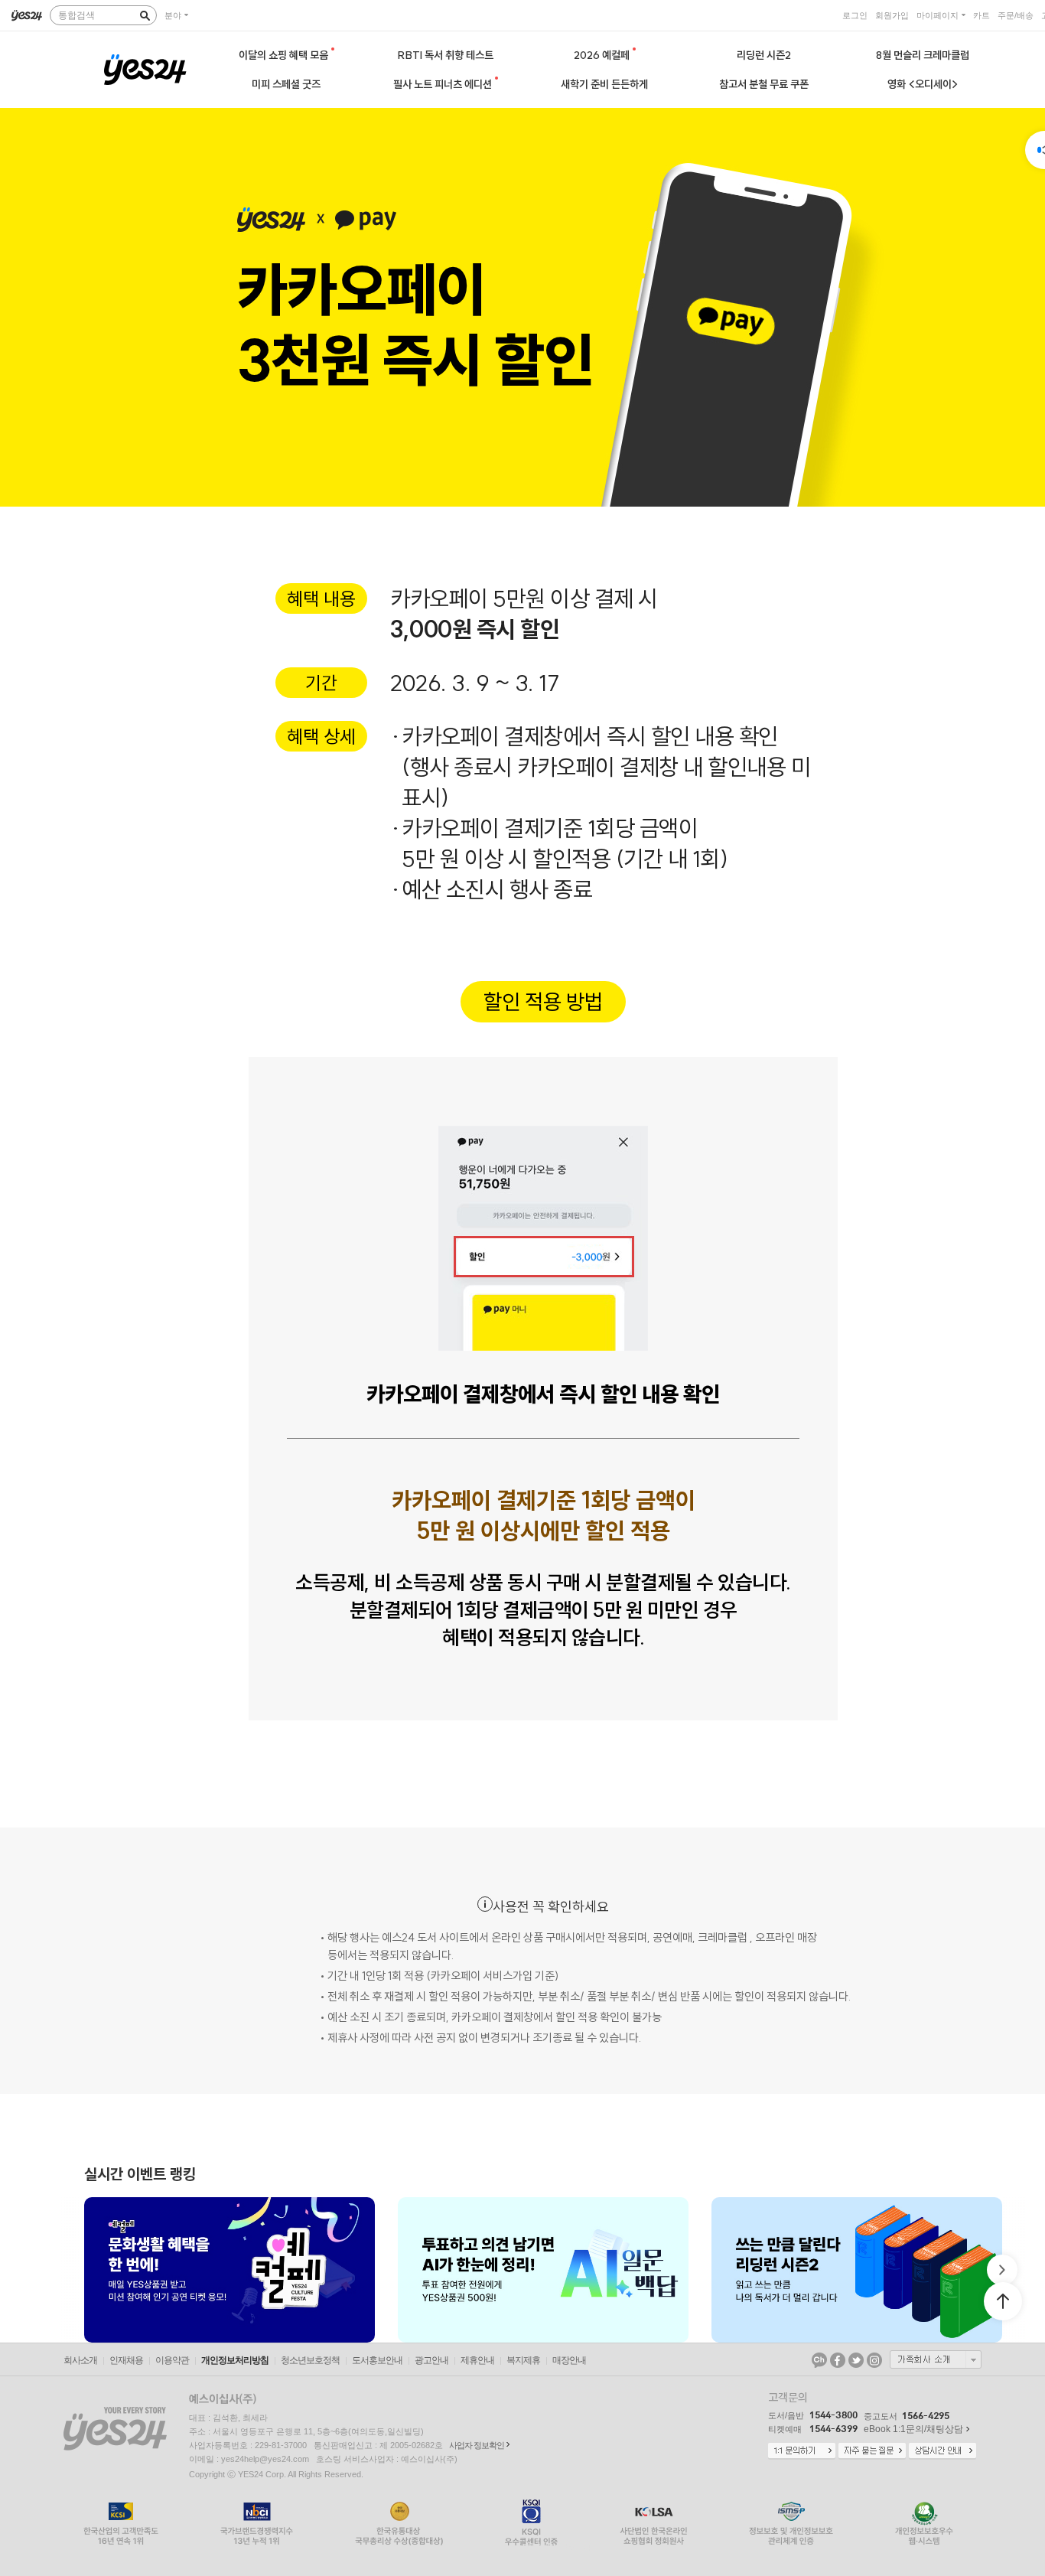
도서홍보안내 (377, 2360)
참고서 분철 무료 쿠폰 (764, 84)
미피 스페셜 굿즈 (286, 84)
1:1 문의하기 (802, 2451)
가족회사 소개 (936, 2359)
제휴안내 (477, 2360)
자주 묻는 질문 (872, 2451)
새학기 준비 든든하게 (604, 84)
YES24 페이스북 (838, 2360)
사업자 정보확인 (477, 2445)
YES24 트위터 (856, 2360)
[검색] (145, 15)
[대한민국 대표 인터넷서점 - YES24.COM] (27, 15)
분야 (173, 15)
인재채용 (126, 2360)
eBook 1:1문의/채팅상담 (913, 2429)
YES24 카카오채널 (819, 2360)
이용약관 (172, 2360)
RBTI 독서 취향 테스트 (446, 55)
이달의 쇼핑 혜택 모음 (285, 55)
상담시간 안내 (942, 2451)
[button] (84, 2270)
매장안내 (569, 2360)
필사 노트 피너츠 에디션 (444, 84)
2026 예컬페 (603, 55)
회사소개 (80, 2360)
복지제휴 (523, 2360)
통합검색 (77, 15)
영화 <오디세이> (923, 84)
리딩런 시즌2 (764, 55)
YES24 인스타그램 (874, 2360)
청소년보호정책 (310, 2360)
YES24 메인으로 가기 (145, 70)
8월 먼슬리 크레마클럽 (923, 55)
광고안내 (431, 2360)
